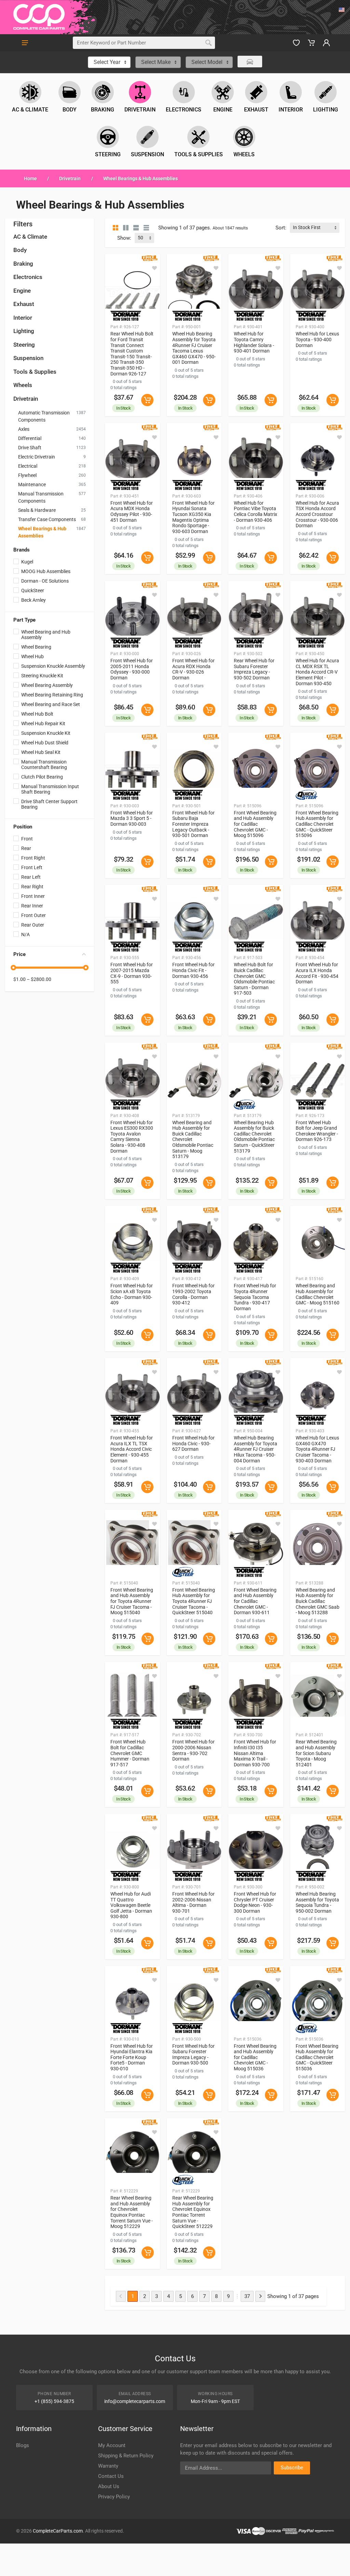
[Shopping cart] (311, 43)
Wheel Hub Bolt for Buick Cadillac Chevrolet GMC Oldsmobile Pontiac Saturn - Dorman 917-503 (254, 979)
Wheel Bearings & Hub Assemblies (42, 532)
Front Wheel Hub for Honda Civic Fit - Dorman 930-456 (193, 970)
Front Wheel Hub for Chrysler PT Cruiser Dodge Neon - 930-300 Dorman (255, 1902)
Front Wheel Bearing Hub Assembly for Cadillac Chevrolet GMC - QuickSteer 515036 (317, 2057)
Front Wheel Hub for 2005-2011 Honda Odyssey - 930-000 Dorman (132, 669)
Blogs (23, 2445)
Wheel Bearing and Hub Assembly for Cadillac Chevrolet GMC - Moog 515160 (318, 1294)
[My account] (326, 43)
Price (19, 954)
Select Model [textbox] (207, 62)
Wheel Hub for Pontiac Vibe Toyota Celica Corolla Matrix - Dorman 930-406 (255, 512)
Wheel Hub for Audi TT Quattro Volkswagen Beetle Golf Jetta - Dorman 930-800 (131, 1905)
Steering (24, 345)
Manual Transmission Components (41, 497)
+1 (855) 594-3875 (54, 2401)
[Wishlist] (296, 43)
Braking (23, 264)
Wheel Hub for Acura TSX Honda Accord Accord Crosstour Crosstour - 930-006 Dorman (317, 514)
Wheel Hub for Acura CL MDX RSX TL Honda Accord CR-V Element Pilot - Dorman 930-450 (317, 672)
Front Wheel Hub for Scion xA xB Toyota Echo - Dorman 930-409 (132, 1294)
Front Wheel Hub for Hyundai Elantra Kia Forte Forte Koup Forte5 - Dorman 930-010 (132, 2057)
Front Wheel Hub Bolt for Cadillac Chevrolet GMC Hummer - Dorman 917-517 (130, 1753)
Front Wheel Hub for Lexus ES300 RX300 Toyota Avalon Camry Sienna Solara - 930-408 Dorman (132, 1137)
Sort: (281, 228)
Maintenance (32, 484)
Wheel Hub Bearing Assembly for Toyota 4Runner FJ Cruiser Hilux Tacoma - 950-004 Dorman (255, 1449)
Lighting (24, 331)
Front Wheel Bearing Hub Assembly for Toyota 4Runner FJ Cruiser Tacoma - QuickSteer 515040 (194, 1601)
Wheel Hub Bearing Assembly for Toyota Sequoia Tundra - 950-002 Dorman (317, 1902)
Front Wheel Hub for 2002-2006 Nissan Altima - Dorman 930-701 (193, 1902)
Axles (24, 429)
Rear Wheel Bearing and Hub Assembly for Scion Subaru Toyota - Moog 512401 (316, 1753)
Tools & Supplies (35, 372)
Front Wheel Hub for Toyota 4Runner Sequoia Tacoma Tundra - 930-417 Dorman (255, 1297)
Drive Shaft (30, 448)
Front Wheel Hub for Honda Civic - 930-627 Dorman (193, 1443)
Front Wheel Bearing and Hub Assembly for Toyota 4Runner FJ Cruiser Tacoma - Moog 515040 (132, 1601)
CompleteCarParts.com (58, 2531)
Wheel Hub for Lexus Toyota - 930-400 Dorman (317, 339)
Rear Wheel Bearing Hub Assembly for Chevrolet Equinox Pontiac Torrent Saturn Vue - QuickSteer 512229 (193, 2212)
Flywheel (27, 475)
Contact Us (111, 2476)
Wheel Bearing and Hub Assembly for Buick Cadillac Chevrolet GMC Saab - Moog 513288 (318, 1601)
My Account (112, 2445)
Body (20, 250)
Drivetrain (70, 178)
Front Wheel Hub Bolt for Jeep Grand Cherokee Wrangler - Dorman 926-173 (317, 1131)
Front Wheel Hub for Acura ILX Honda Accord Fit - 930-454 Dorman (317, 973)
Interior (23, 318)
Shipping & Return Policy (126, 2456)
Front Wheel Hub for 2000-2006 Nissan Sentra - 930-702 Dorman (193, 1750)
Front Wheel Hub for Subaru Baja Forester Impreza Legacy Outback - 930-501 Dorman (193, 824)
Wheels (23, 385)
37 (247, 2296)
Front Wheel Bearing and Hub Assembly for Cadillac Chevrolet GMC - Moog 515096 (255, 824)
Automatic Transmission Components (44, 416)
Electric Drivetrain (37, 457)
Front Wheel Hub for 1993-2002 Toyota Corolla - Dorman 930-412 (193, 1294)
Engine (22, 291)
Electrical (28, 466)
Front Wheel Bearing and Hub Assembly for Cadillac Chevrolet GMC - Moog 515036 (255, 2057)
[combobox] (109, 62)
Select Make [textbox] (156, 62)
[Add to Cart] (147, 400)
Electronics (28, 277)
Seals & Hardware (37, 510)
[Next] (260, 2296)
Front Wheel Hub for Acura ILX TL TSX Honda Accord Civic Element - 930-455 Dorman (132, 1449)
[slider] (13, 968)
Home (30, 178)
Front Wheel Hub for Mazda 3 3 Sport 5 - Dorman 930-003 (132, 818)
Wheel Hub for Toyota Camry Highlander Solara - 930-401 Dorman (254, 342)
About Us (109, 2486)
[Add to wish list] (154, 268)
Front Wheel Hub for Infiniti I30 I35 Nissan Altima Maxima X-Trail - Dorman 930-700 (255, 1753)
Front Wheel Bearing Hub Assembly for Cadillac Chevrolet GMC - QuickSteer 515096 (317, 824)
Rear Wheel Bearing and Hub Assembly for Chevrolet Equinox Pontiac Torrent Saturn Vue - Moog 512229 (132, 2212)
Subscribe (292, 2468)
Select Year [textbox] (107, 62)
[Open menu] (25, 43)
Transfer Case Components (47, 519)
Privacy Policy (114, 2497)
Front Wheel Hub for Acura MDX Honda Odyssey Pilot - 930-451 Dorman (132, 512)
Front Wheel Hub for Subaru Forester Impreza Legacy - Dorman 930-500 (193, 2055)
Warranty (108, 2466)
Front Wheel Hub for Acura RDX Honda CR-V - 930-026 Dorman (193, 669)
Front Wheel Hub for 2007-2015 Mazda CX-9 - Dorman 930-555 (132, 973)
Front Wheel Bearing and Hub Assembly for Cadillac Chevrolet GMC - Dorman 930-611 (255, 1601)
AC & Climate (30, 237)
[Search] (208, 43)
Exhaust (24, 304)
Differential (30, 438)
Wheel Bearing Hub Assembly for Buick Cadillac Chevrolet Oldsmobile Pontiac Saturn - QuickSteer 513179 (254, 1137)
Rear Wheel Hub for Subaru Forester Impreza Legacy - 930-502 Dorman (254, 669)
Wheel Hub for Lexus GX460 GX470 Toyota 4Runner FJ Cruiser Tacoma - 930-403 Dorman (317, 1449)
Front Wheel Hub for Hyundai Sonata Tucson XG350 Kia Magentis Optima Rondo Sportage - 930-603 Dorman (193, 517)
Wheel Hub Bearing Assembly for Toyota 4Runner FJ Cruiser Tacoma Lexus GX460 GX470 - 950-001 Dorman (194, 348)
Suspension (28, 358)
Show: (124, 238)
